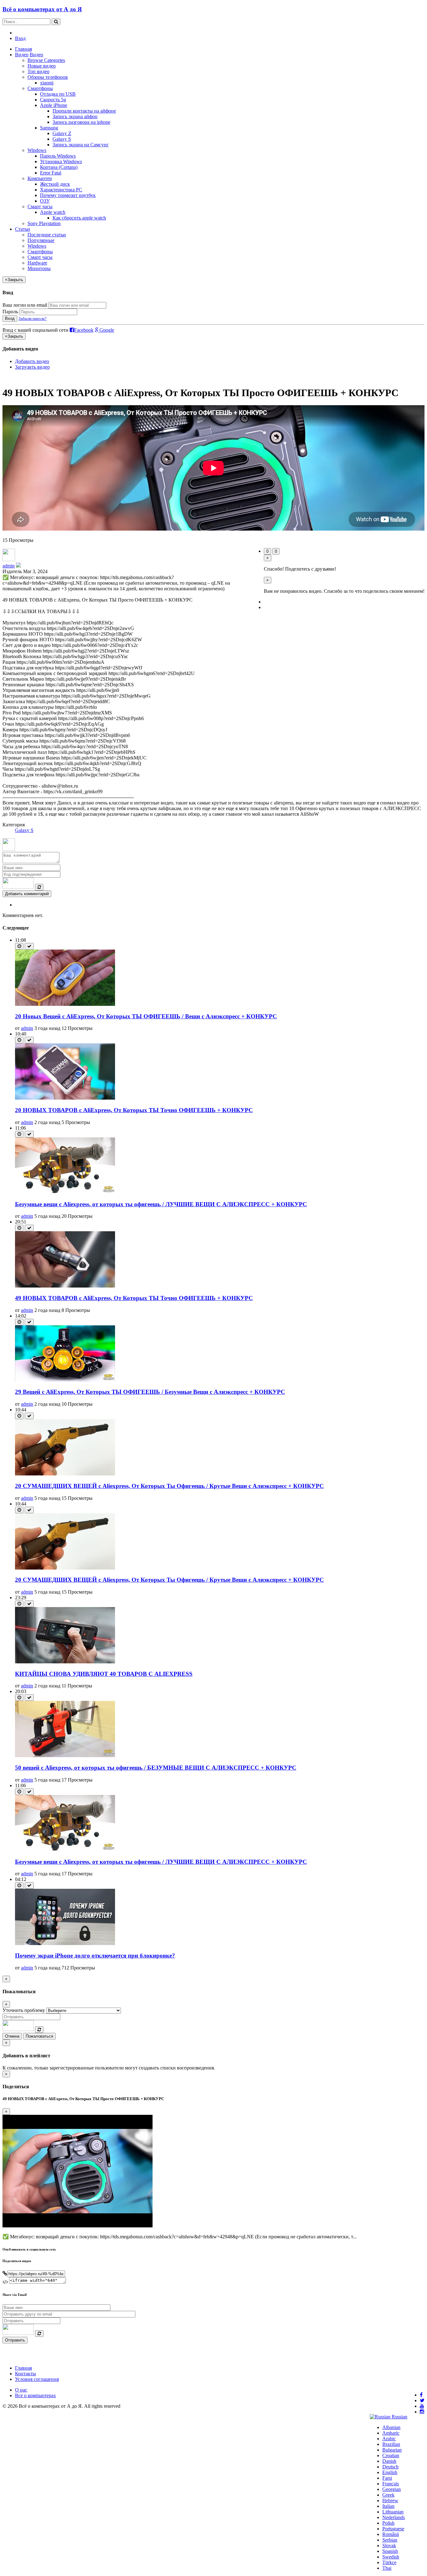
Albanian (391, 2427)
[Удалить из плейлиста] (29, 946)
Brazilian (391, 2444)
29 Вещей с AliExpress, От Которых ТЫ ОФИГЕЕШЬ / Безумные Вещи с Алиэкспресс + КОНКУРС (150, 1392)
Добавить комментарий (27, 894)
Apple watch (53, 212)
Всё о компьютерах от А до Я (42, 9)
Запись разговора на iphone (81, 122)
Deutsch (390, 2467)
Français (391, 2484)
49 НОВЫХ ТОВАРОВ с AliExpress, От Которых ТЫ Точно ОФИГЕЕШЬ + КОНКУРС (134, 1298)
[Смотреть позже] (19, 946)
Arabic (389, 2439)
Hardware (37, 263)
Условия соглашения (37, 2379)
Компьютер (40, 178)
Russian (399, 2417)
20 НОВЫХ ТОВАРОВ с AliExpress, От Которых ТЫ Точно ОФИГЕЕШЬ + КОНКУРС (134, 1110)
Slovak (389, 2546)
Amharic (391, 2433)
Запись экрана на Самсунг (81, 145)
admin (9, 566)
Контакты (25, 2374)
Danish (389, 2461)
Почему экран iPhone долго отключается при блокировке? (95, 1956)
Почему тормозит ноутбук (68, 195)
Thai (387, 2568)
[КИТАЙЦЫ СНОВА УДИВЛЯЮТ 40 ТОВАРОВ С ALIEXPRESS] (65, 1662)
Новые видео (42, 66)
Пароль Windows (58, 156)
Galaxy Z (62, 133)
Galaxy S (62, 139)
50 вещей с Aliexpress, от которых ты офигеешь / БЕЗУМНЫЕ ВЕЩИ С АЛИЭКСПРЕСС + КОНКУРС (156, 1768)
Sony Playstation (44, 223)
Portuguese (393, 2529)
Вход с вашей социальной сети (35, 330)
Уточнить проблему (24, 2010)
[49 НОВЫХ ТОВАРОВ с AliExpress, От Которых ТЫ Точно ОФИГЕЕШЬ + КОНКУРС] (65, 1286)
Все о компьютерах (35, 2395)
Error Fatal (51, 173)
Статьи (23, 229)
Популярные (41, 240)
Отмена (12, 2036)
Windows (37, 150)
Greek (388, 2495)
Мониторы (39, 268)
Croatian (391, 2455)
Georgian (392, 2489)
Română (391, 2534)
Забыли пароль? (33, 318)
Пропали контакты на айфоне (84, 111)
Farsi (387, 2478)
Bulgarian (392, 2450)
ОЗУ (45, 201)
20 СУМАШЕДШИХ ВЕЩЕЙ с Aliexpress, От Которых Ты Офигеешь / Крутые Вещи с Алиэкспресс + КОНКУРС (169, 1486)
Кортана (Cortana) (59, 167)
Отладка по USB (58, 94)
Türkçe (389, 2562)
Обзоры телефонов (48, 77)
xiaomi (47, 83)
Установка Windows (61, 161)
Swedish (391, 2557)
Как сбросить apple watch (79, 218)
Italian (388, 2506)
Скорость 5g (53, 100)
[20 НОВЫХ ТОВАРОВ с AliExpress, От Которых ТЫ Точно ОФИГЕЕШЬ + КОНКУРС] (65, 1098)
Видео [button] (22, 55)
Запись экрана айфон (75, 116)
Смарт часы (40, 207)
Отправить (15, 2340)
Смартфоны (40, 88)
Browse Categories (46, 60)
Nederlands (394, 2517)
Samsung (49, 128)
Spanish (390, 2551)
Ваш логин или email (25, 305)
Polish (388, 2523)
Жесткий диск (55, 184)
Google (106, 330)
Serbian (390, 2540)
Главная (23, 49)
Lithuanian (393, 2512)
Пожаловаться (39, 2036)
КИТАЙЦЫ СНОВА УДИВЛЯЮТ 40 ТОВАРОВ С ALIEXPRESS (104, 1674)
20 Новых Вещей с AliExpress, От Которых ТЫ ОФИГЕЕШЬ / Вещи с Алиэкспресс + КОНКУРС (146, 1016)
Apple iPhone (54, 105)
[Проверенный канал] (18, 566)
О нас (21, 2390)
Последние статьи (47, 235)
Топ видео (38, 71)
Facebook (84, 330)
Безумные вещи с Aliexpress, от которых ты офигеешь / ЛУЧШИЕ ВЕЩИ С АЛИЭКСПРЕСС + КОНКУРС (161, 1204)
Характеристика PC (61, 190)
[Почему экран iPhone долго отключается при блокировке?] (65, 1943)
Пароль (10, 312)
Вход (20, 38)
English (390, 2472)
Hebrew (390, 2500)
